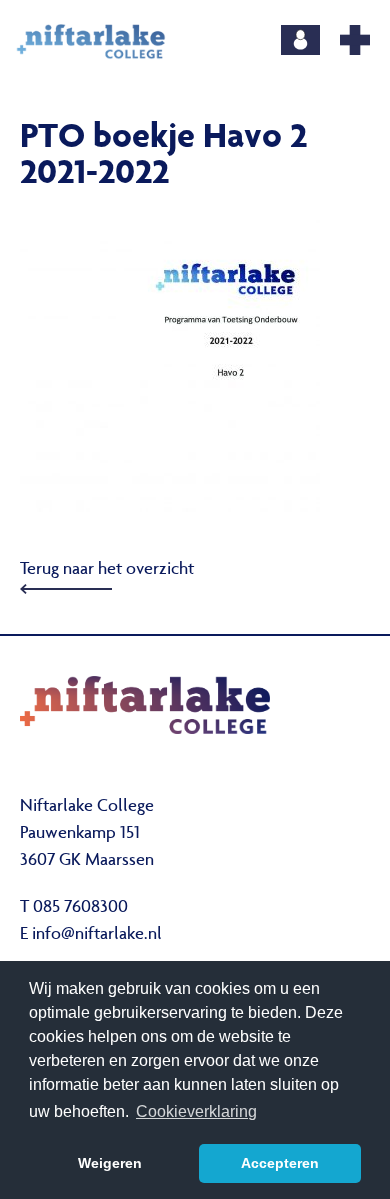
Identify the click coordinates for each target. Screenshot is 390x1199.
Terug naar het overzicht (107, 570)
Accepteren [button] (280, 1163)
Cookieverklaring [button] (196, 1111)
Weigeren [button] (110, 1163)
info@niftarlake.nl (97, 935)
